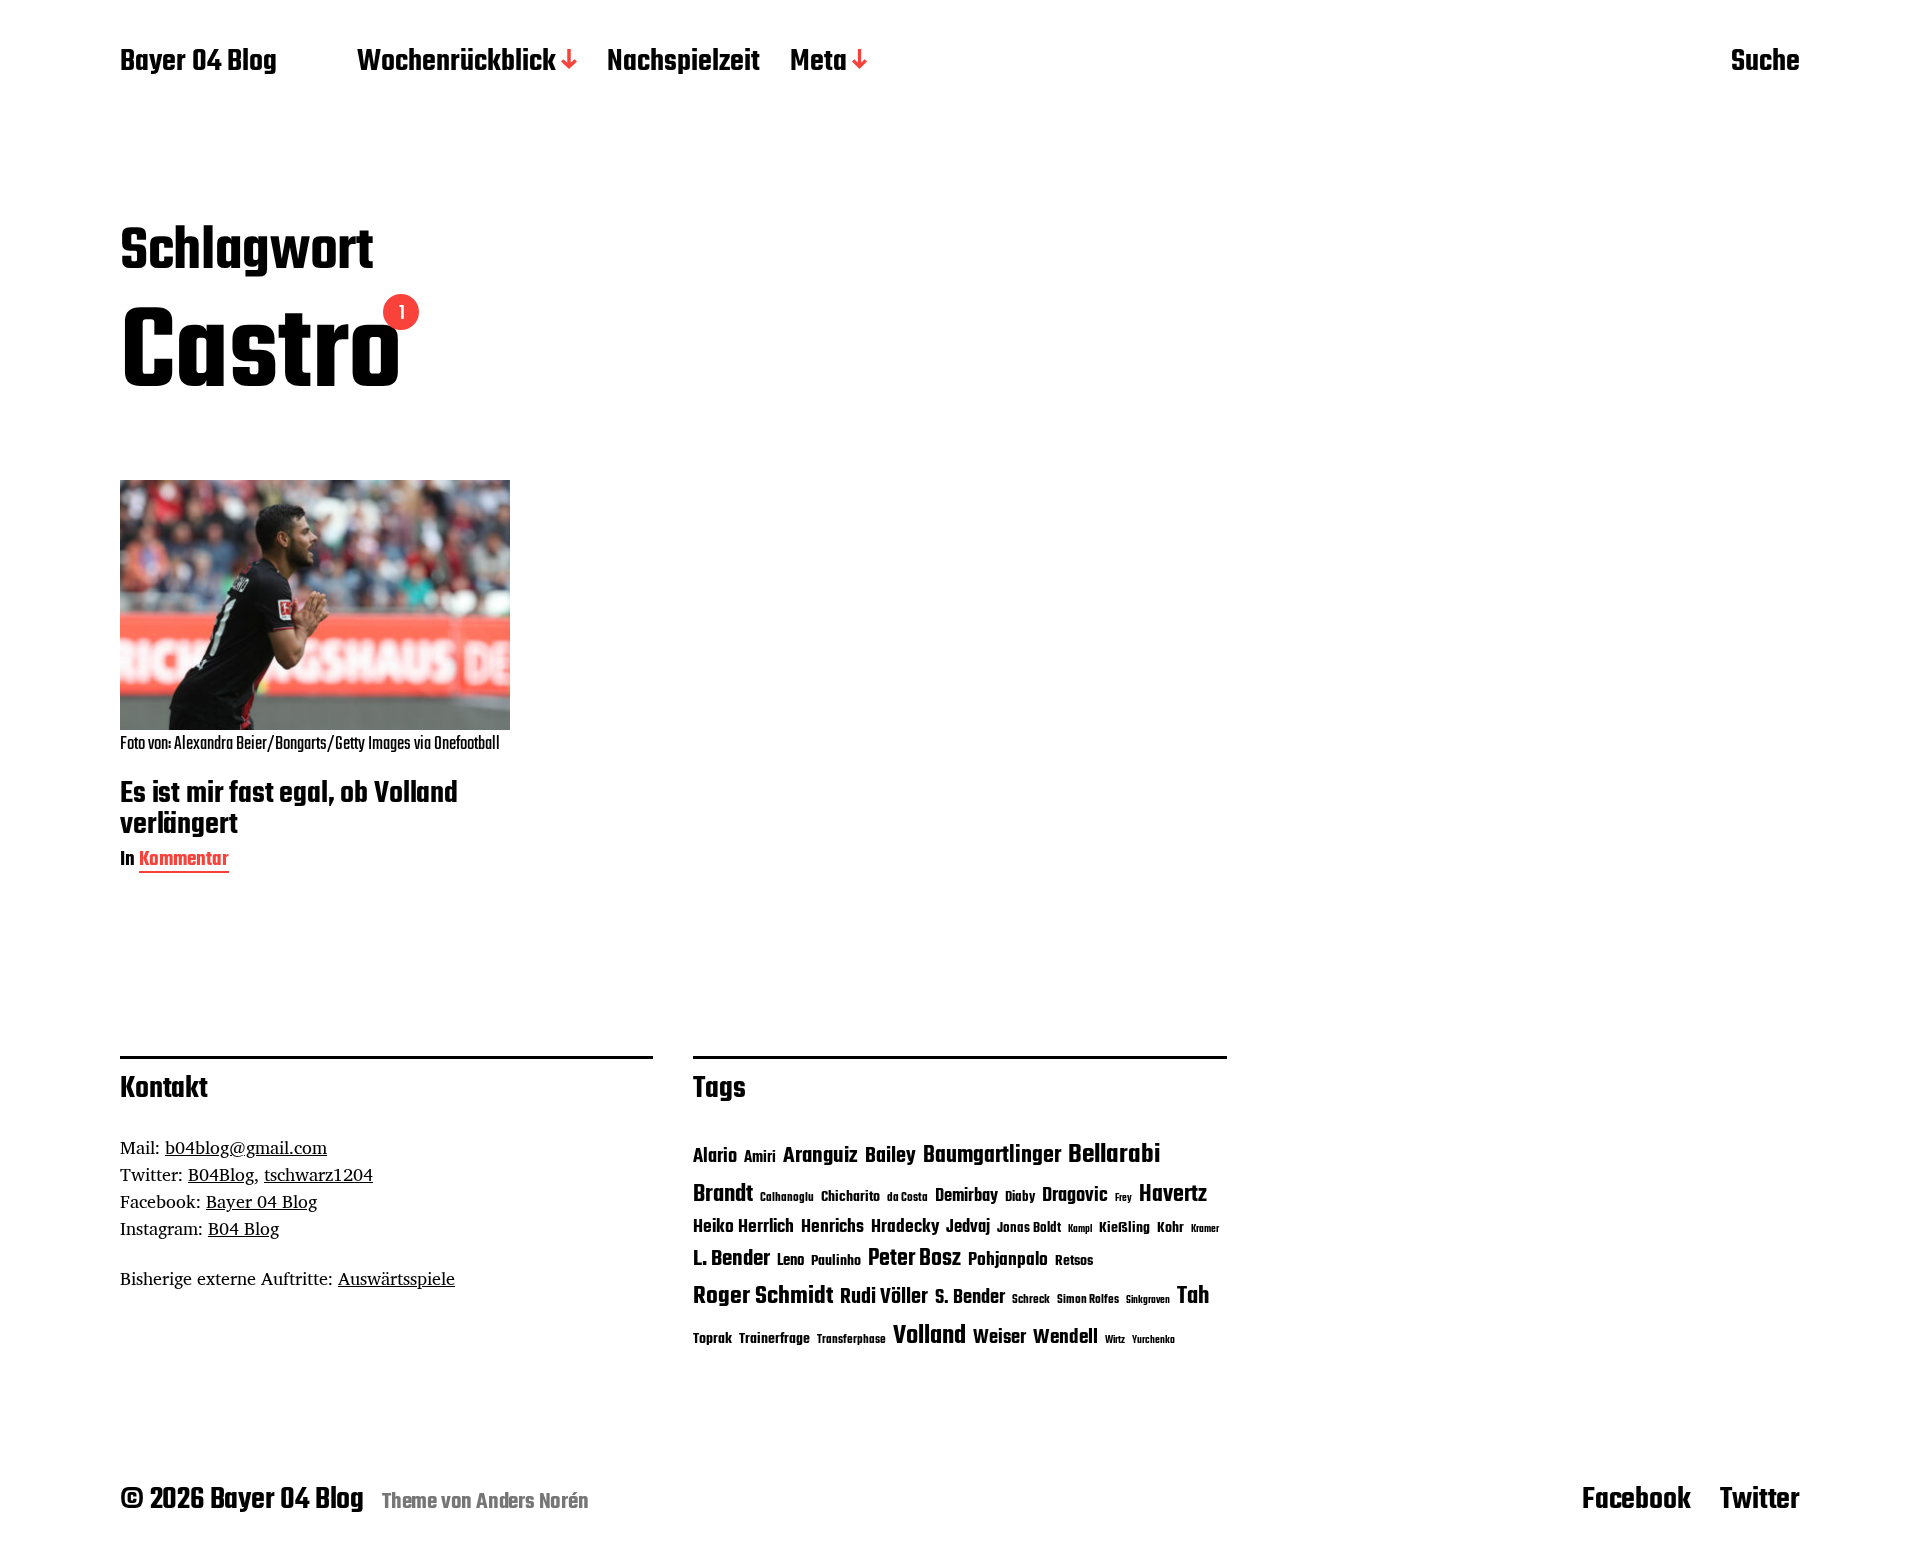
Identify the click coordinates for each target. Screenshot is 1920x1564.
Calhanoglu (787, 1198)
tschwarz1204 (318, 1174)
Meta (818, 63)
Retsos (1074, 1261)
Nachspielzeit (683, 63)
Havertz (1173, 1195)
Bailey (890, 1156)
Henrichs (832, 1227)
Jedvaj (968, 1227)
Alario (715, 1157)
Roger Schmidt (763, 1296)
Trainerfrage (774, 1339)
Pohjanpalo (1008, 1260)
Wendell (1065, 1337)
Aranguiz (820, 1156)
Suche (1765, 63)
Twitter (1760, 1500)
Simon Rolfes (1088, 1300)
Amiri (760, 1157)
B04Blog (221, 1174)
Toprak (712, 1339)
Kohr (1170, 1228)
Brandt (723, 1194)
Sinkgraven (1148, 1300)
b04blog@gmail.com (246, 1147)
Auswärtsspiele (396, 1278)
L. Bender (731, 1259)
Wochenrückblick (456, 63)
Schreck (1031, 1300)
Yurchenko (1153, 1340)
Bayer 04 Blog (198, 63)
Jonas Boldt (1029, 1228)
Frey (1123, 1198)
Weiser (999, 1338)
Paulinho (836, 1261)
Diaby (1020, 1197)
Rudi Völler (884, 1297)
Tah (1193, 1296)
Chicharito (850, 1197)
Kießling (1124, 1228)
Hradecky (905, 1227)
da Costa (907, 1198)
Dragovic (1075, 1196)
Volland (929, 1336)
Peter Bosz (914, 1259)
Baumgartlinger (992, 1156)
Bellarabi (1114, 1155)
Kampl (1080, 1229)
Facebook (1636, 1500)
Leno (790, 1260)
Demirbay (966, 1196)
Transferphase (851, 1340)
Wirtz (1115, 1340)
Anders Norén (532, 1502)
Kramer (1205, 1229)
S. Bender (970, 1298)
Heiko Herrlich (743, 1227)
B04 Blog (243, 1228)
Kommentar (184, 861)
